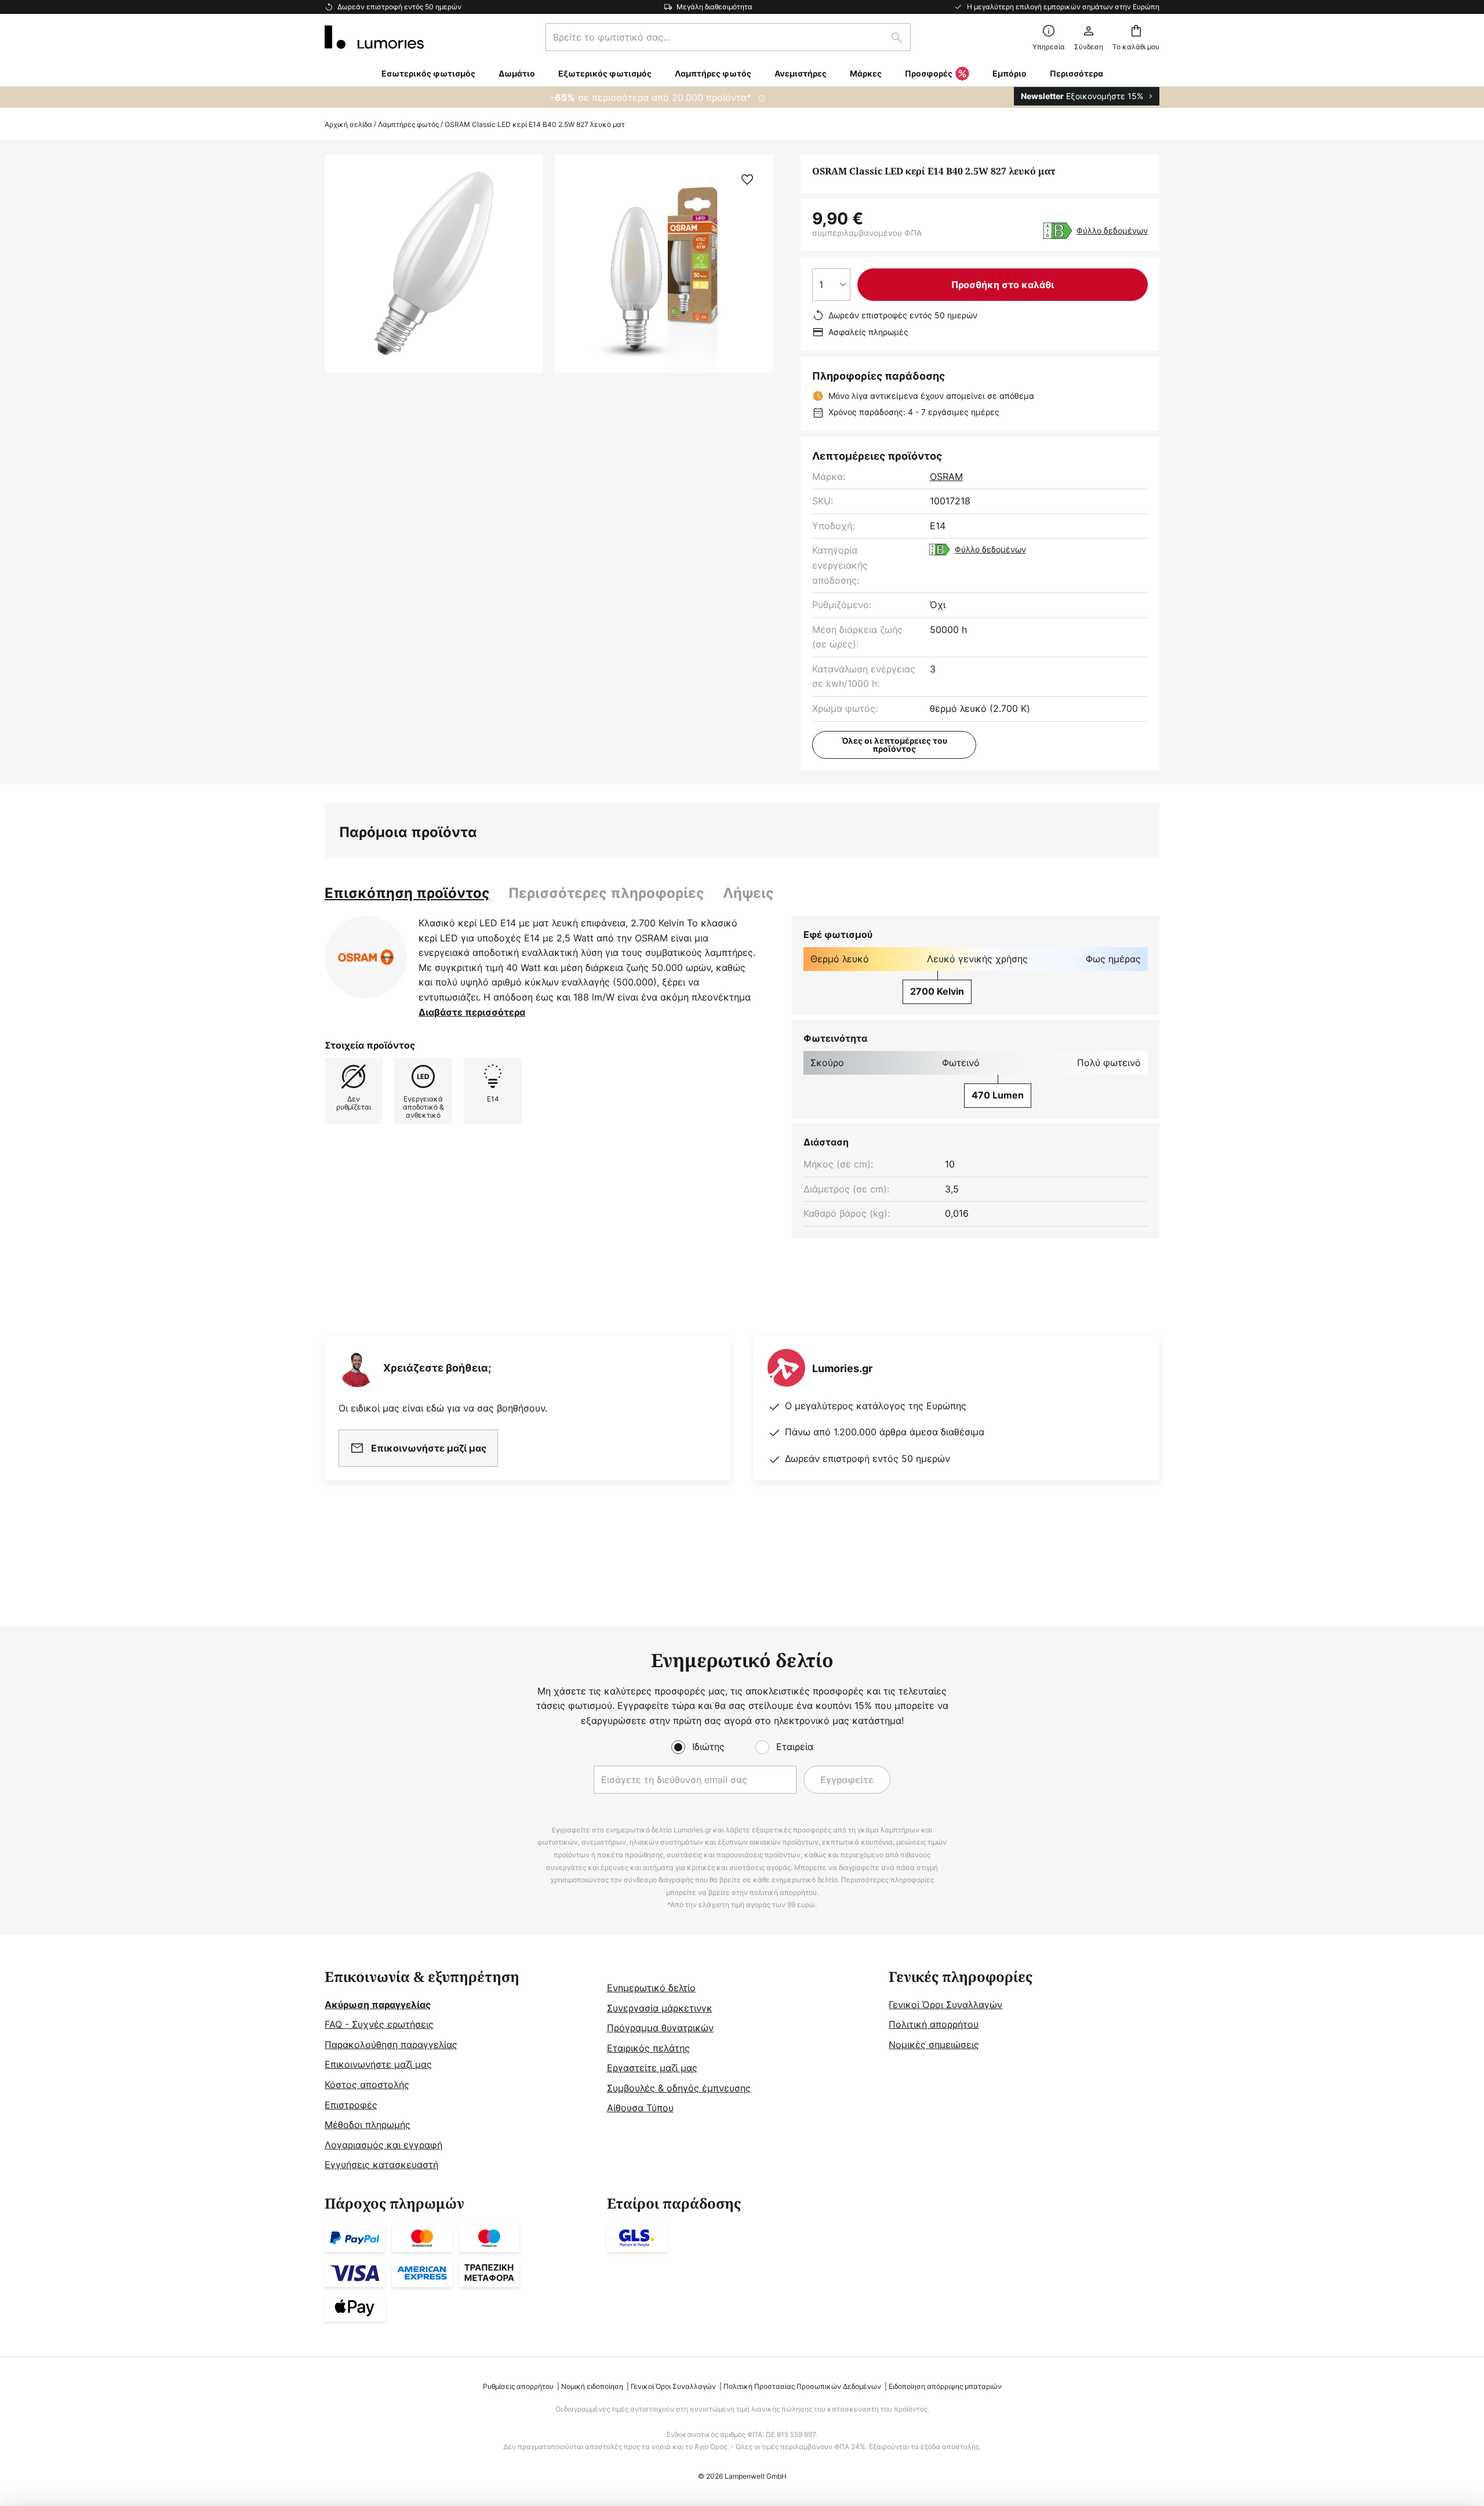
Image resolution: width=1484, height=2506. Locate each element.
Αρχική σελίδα (348, 124)
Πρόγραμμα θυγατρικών (660, 2028)
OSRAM (946, 477)
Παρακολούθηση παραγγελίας (391, 2045)
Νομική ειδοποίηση (592, 2386)
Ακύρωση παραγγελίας (378, 2005)
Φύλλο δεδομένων (1112, 230)
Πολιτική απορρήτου (934, 2024)
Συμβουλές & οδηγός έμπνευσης (679, 2088)
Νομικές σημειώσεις (934, 2045)
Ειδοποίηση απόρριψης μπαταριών (945, 2386)
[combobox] (728, 37)
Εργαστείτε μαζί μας (652, 2068)
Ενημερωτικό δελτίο (651, 1988)
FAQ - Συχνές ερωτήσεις (379, 2024)
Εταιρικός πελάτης (648, 2048)
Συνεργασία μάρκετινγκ (660, 2008)
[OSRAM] (366, 957)
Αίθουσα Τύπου (640, 2108)
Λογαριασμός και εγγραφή (383, 2145)
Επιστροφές (351, 2105)
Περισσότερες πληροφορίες (606, 893)
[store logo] (374, 37)
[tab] (407, 893)
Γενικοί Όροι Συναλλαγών (945, 2005)
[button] (747, 180)
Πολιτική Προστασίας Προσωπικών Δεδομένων (802, 2386)
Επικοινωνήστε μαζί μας (378, 2064)
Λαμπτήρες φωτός (408, 124)
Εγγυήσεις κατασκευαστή (381, 2165)
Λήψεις (748, 893)
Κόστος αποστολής (367, 2085)
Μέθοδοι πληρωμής (368, 2125)
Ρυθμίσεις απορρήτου (518, 2386)
